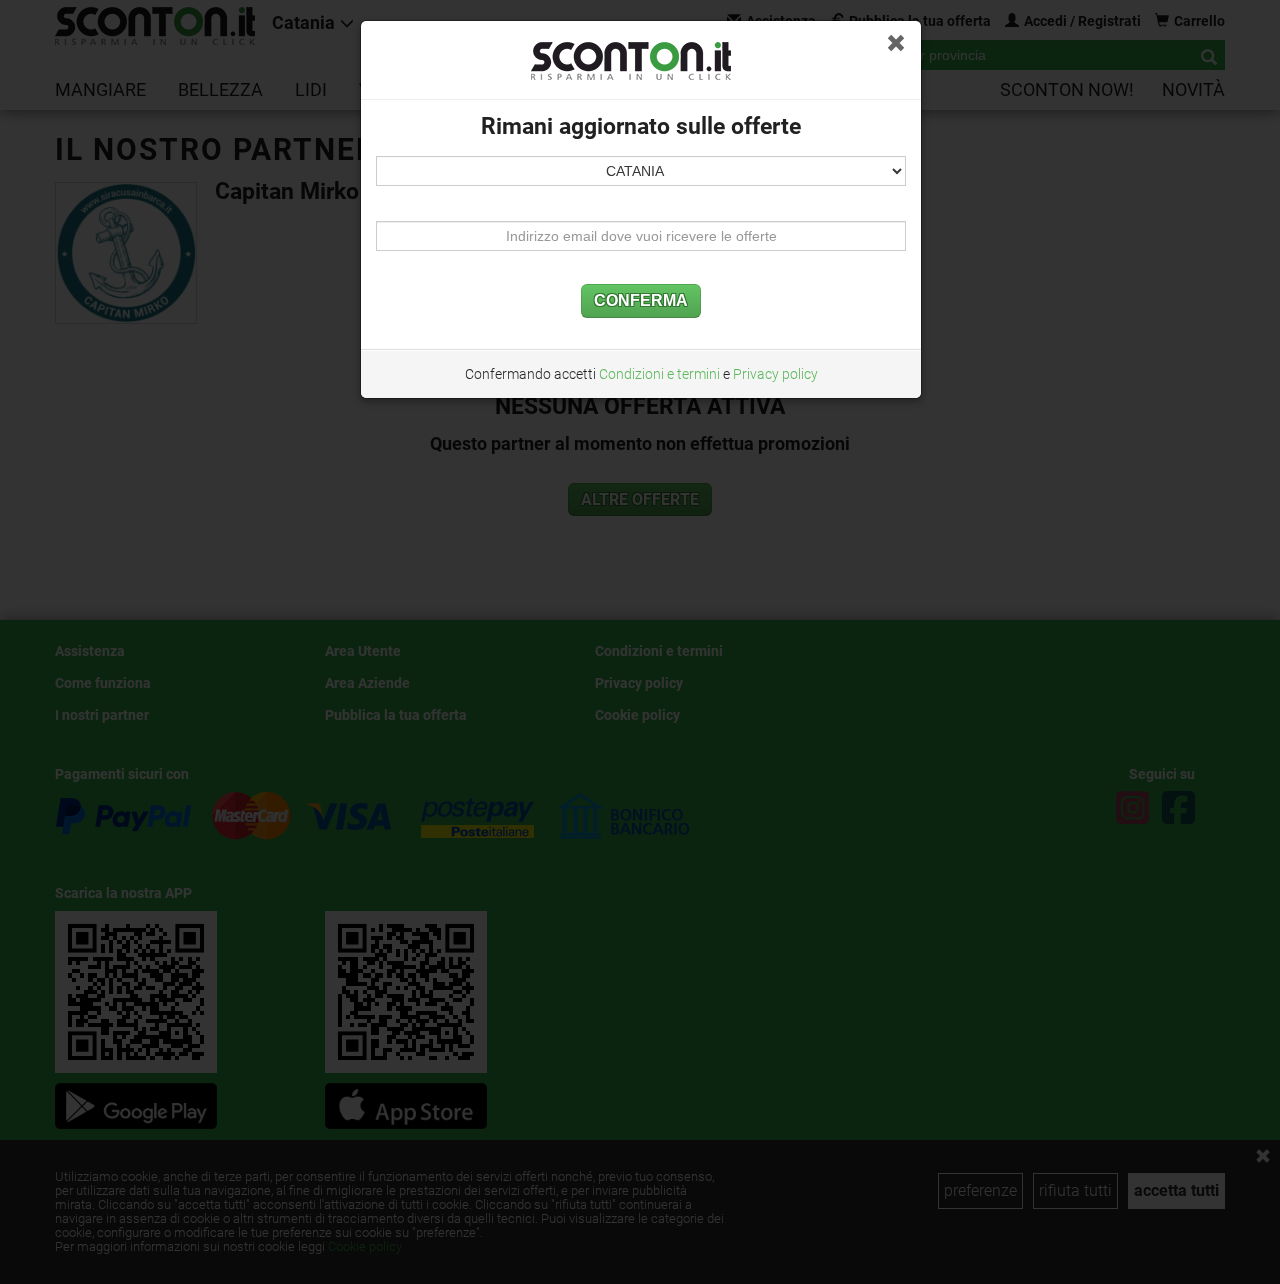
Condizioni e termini (659, 374)
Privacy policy (775, 374)
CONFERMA (641, 301)
